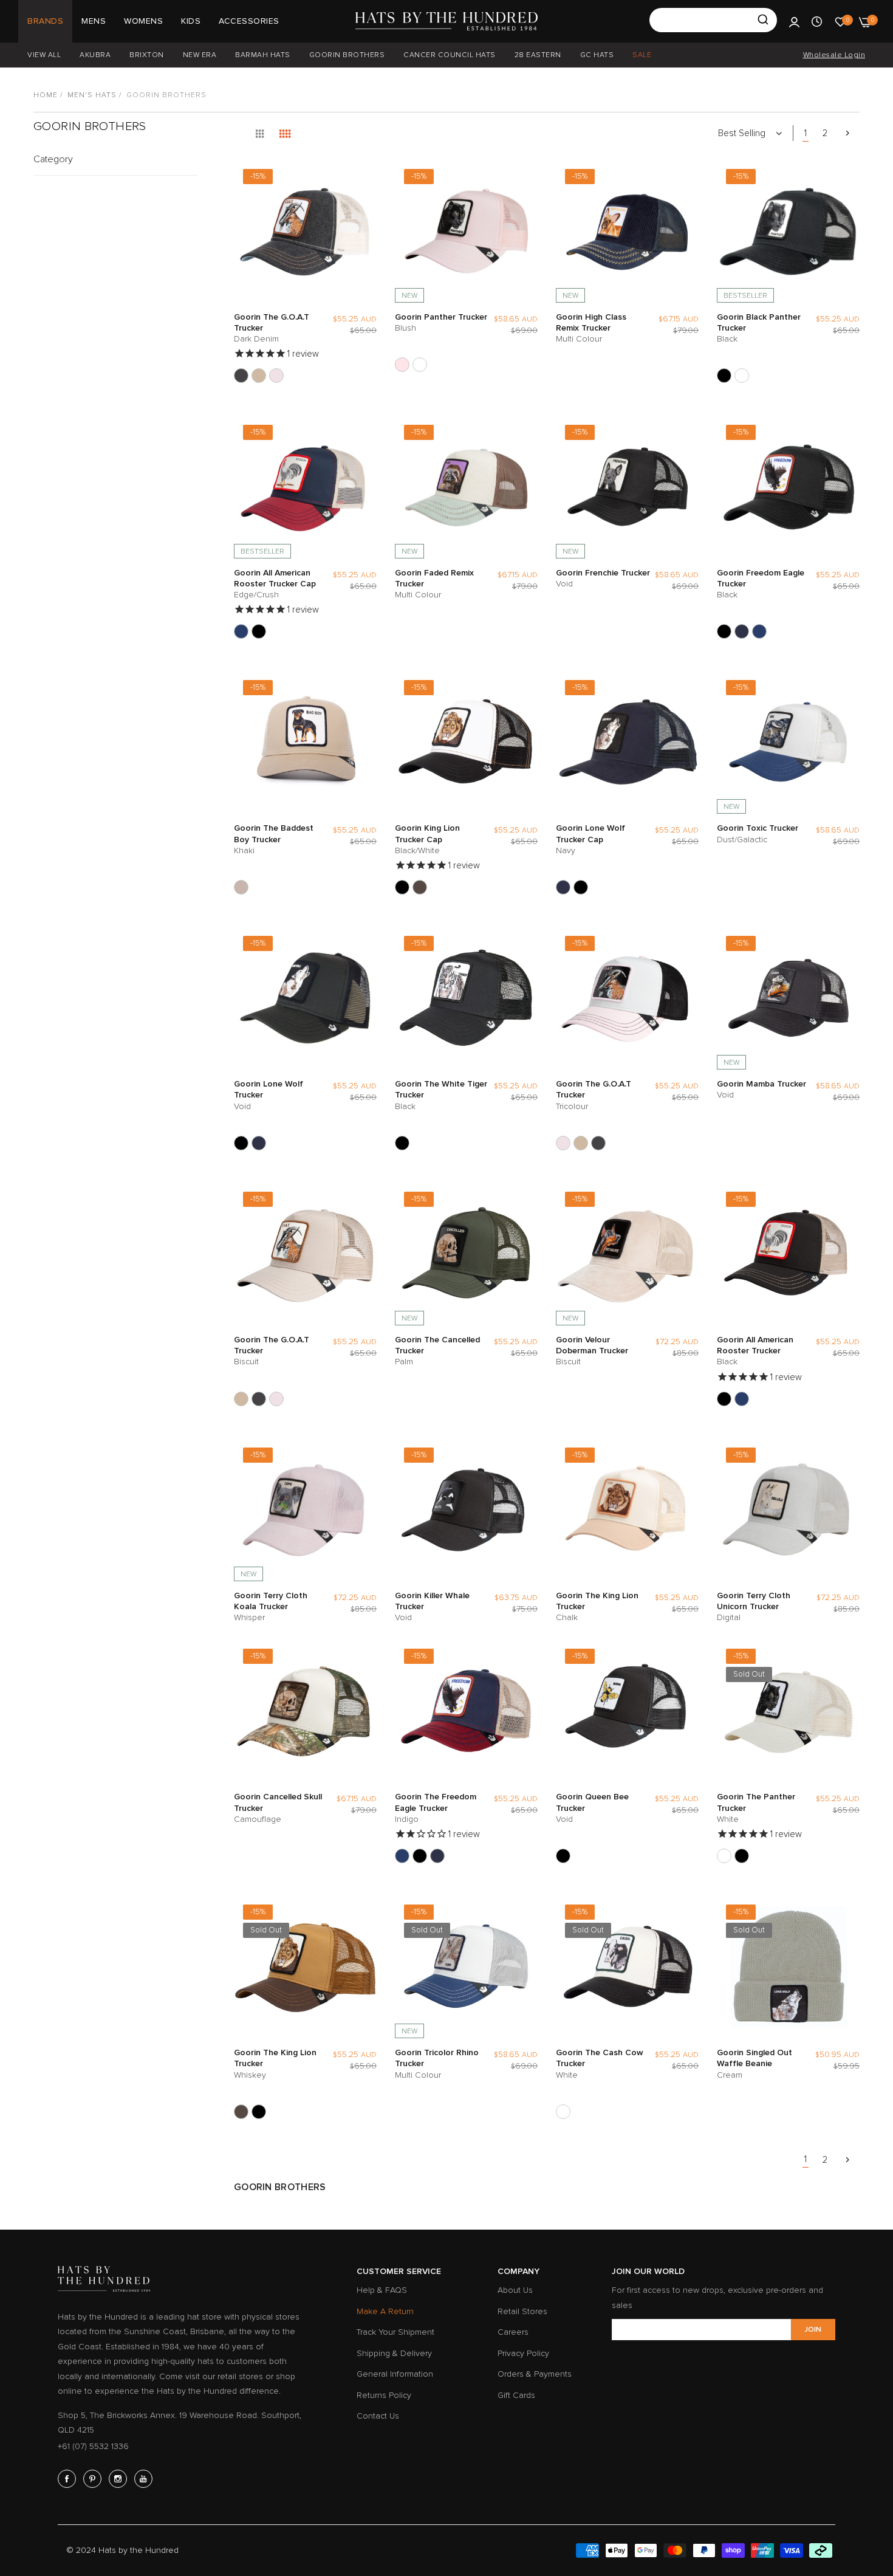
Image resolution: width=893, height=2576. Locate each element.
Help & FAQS (382, 2290)
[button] (364, 181)
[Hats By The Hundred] (446, 21)
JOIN (813, 2330)
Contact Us (378, 2416)
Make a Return (385, 2311)
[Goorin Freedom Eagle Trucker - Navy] (742, 631)
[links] (69, 2479)
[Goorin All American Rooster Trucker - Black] (259, 631)
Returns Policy (384, 2395)
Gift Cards (516, 2395)
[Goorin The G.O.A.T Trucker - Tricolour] (276, 376)
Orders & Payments (535, 2374)
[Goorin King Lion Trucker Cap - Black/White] (402, 887)
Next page (847, 133)
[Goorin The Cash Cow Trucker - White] (563, 2112)
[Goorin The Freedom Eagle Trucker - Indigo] (759, 631)
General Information (395, 2374)
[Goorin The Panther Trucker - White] (420, 365)
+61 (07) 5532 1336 (93, 2446)
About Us (515, 2290)
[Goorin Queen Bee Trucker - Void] (563, 1856)
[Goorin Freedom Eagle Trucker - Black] (724, 631)
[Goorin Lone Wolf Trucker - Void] (581, 887)
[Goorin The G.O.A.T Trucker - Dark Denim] (241, 376)
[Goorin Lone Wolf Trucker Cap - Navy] (563, 887)
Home (46, 95)
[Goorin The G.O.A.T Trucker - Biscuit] (259, 376)
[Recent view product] (817, 21)
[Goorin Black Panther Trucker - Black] (724, 376)
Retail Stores (522, 2311)
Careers (513, 2332)
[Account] (794, 21)
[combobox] (713, 20)
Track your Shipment (395, 2332)
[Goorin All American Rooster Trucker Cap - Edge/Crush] (241, 631)
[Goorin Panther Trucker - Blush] (402, 365)
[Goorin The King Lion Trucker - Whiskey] (420, 887)
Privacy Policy (523, 2353)
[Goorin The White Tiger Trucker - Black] (402, 1143)
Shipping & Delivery (394, 2353)
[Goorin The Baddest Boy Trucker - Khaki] (241, 887)
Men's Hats (92, 95)
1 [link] (806, 133)
